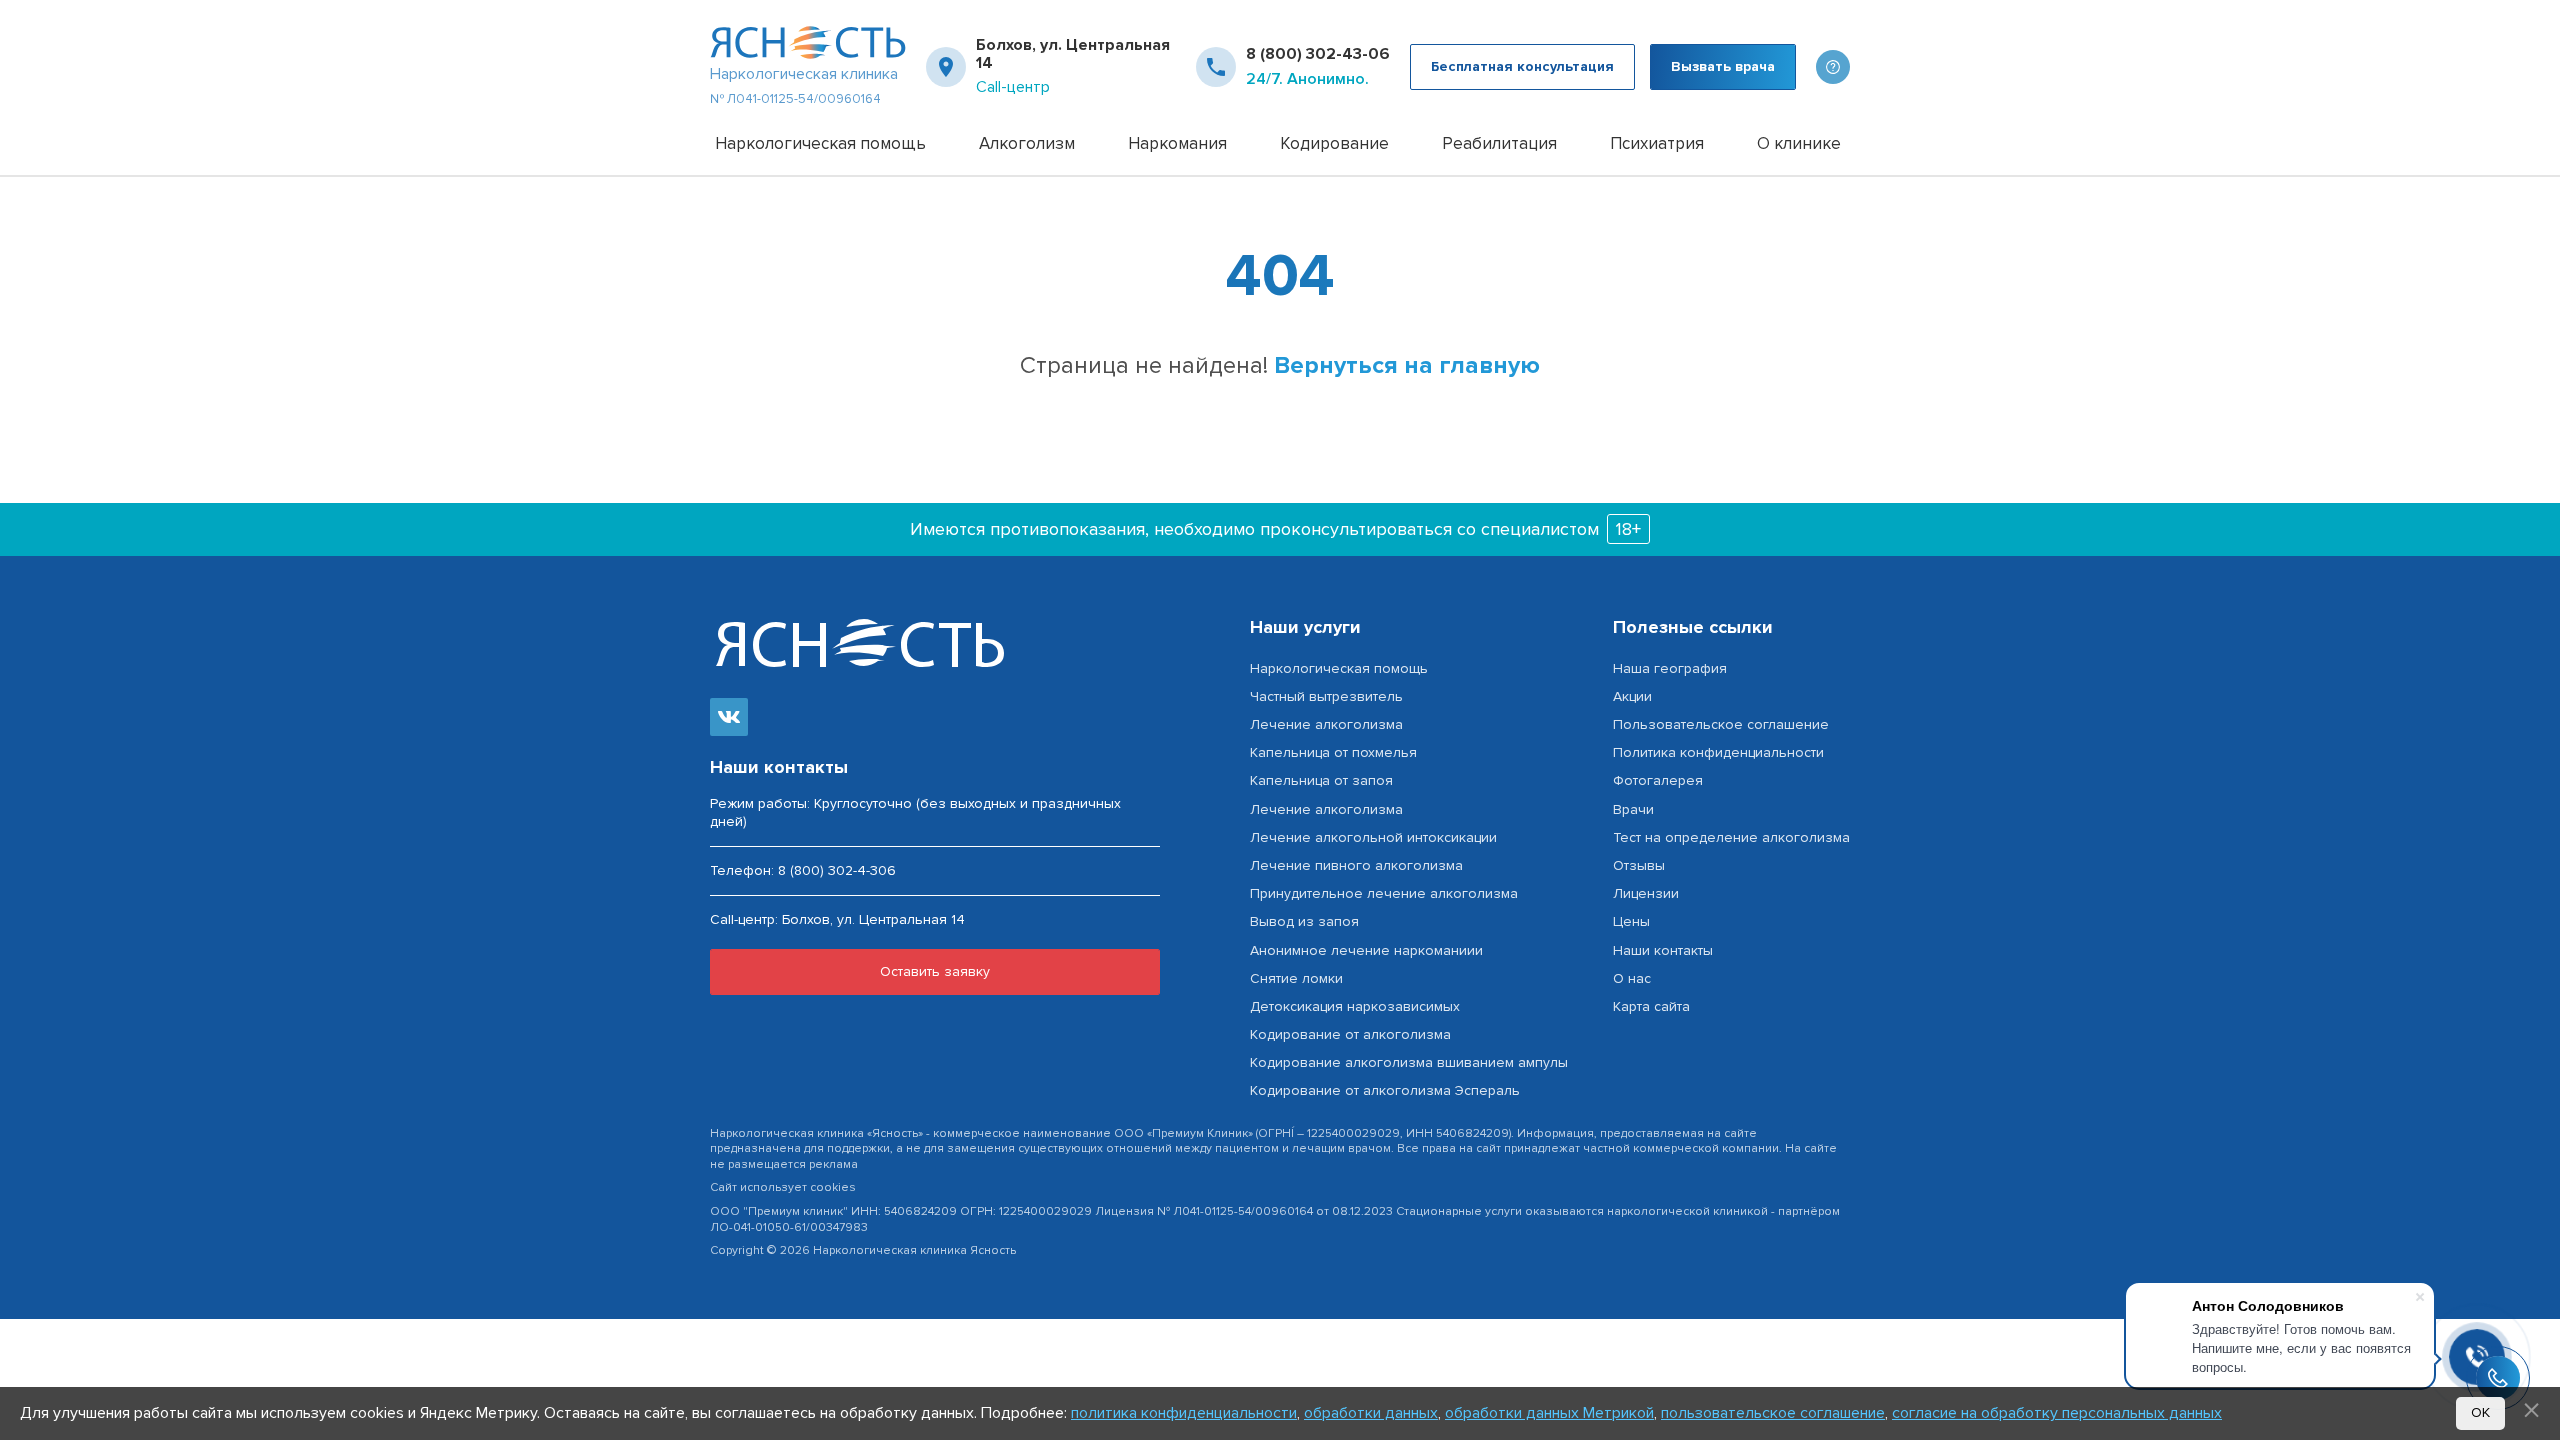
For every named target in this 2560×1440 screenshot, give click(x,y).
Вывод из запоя (1304, 921)
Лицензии (1646, 893)
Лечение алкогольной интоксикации (1373, 837)
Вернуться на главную (1407, 365)
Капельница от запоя (1321, 780)
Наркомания (1177, 143)
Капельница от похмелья (1333, 752)
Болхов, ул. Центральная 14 (1073, 54)
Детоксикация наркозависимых (1355, 1006)
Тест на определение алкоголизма (1731, 837)
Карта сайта (1651, 1006)
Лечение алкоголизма (1326, 724)
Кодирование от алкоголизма (1350, 1034)
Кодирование (1334, 143)
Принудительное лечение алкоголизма (1384, 893)
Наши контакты (1663, 950)
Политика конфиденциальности (1718, 752)
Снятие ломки (1296, 978)
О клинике (1799, 143)
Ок (2480, 1412)
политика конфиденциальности (1184, 1413)
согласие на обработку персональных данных (2057, 1413)
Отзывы (1639, 865)
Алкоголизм (1027, 143)
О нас (1632, 978)
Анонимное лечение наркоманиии (1366, 950)
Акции (1632, 696)
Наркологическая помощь (820, 143)
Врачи (1633, 809)
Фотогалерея (1658, 780)
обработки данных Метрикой (1549, 1413)
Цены (1631, 921)
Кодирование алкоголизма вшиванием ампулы (1409, 1062)
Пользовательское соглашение (1721, 724)
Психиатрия (1657, 143)
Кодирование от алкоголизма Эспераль (1385, 1090)
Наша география (1670, 668)
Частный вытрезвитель (1326, 696)
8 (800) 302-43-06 (1318, 54)
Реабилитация (1499, 143)
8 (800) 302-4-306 (837, 870)
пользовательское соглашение (1773, 1413)
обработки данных (1371, 1413)
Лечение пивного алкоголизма (1356, 865)
